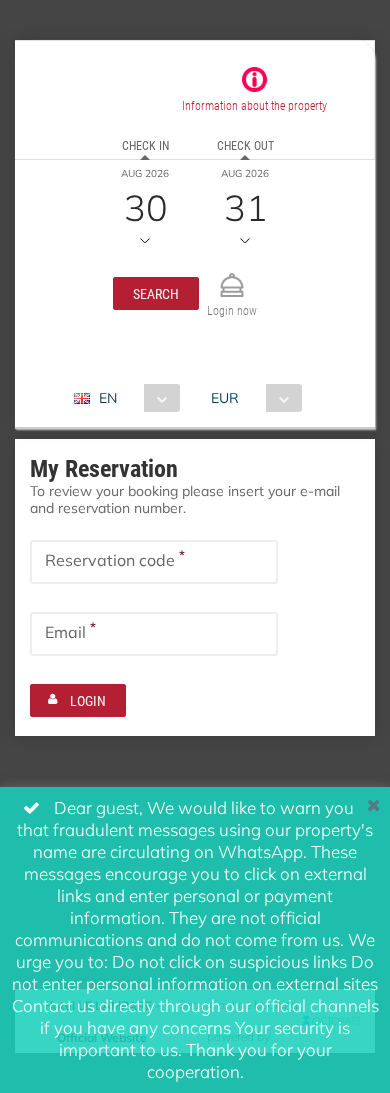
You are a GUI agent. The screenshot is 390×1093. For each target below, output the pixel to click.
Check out (245, 145)
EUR (225, 397)
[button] (156, 293)
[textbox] (154, 562)
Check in (145, 145)
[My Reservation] (232, 276)
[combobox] (134, 398)
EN (108, 397)
